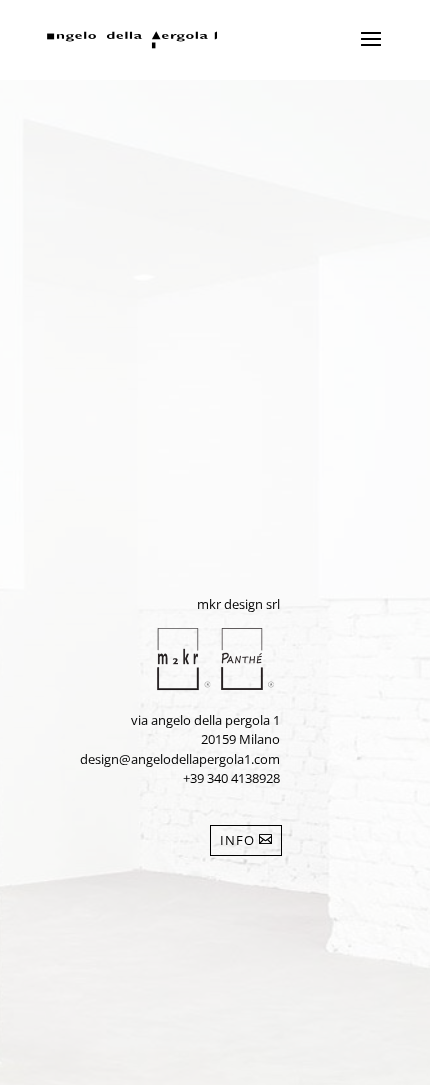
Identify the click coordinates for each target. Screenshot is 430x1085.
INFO (237, 840)
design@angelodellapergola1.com (180, 759)
